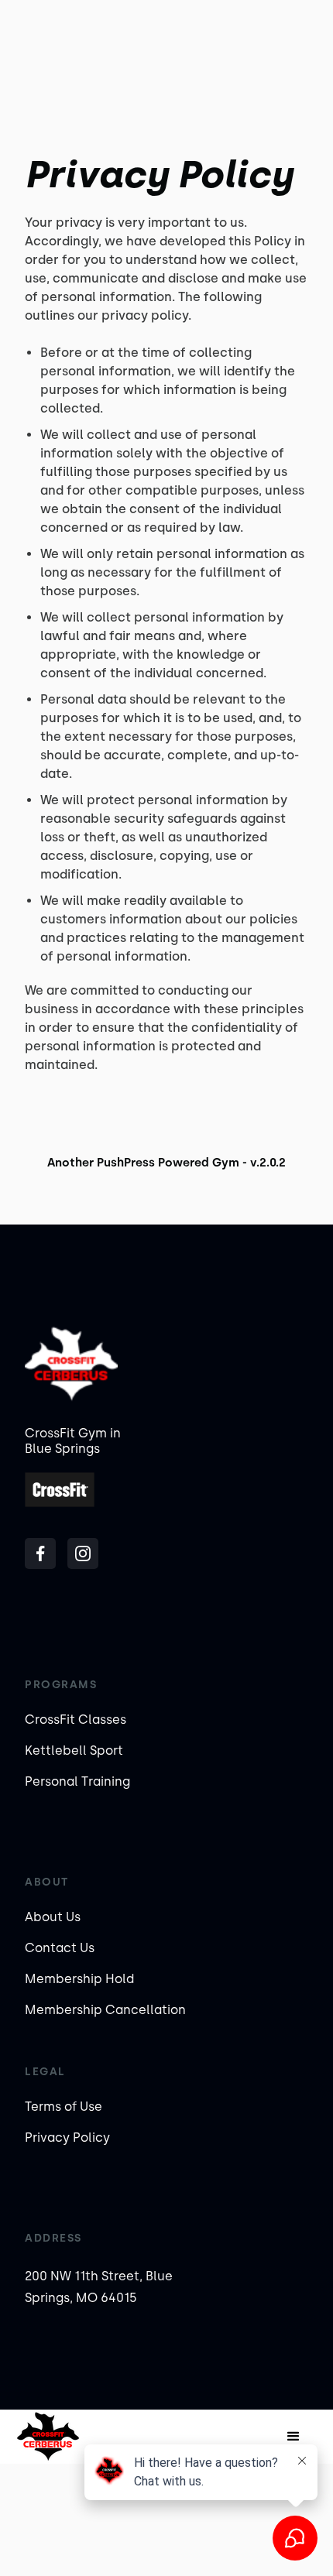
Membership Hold (79, 1979)
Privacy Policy (67, 2138)
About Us (53, 1917)
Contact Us (60, 1948)
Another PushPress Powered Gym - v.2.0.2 (166, 1163)
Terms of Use (64, 2107)
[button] (294, 2437)
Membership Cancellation (105, 2010)
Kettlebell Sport (74, 1750)
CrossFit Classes (76, 1720)
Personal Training (77, 1781)
